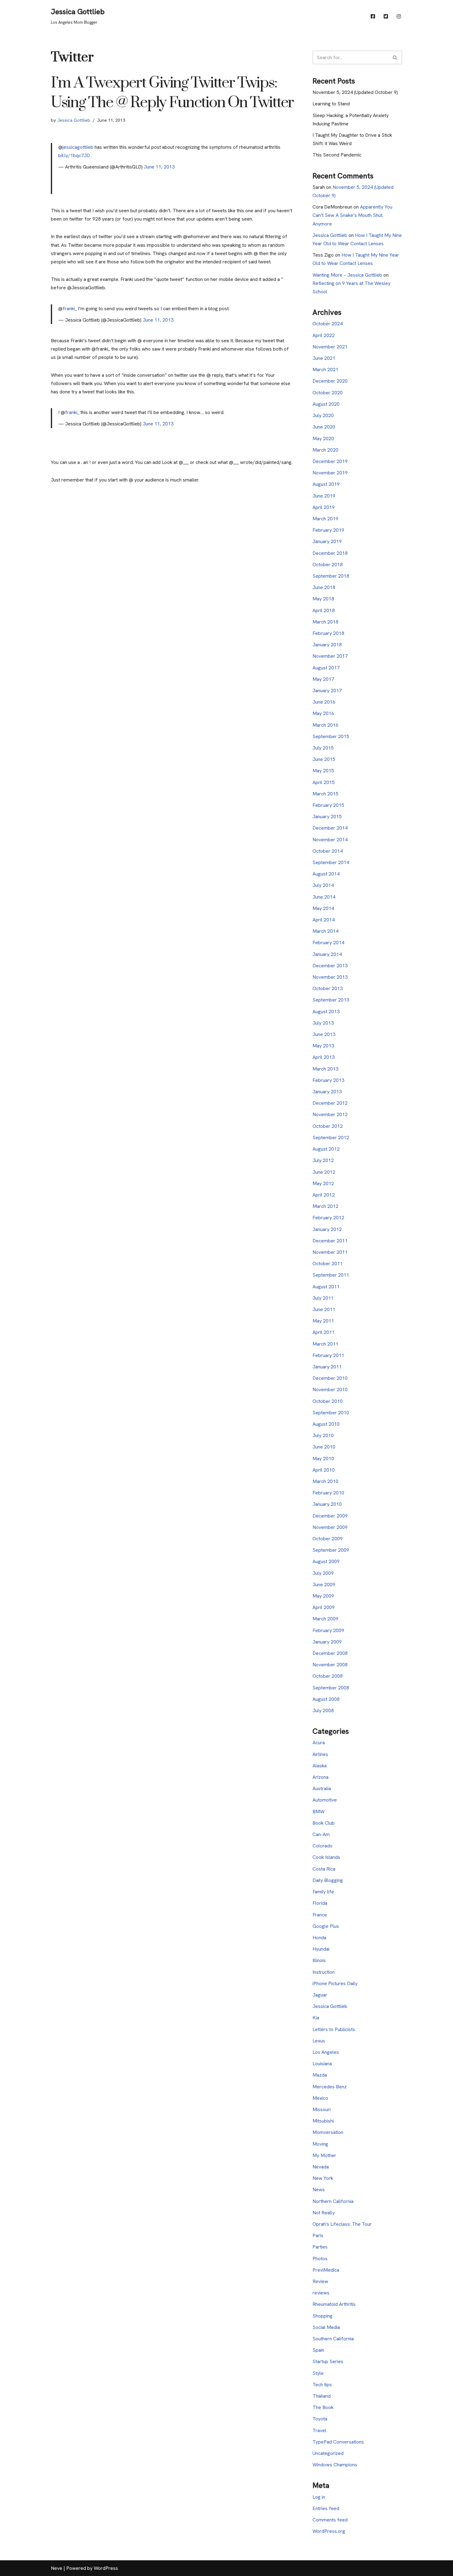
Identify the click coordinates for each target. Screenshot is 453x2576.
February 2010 (328, 1493)
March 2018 (325, 622)
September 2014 (331, 862)
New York (323, 2178)
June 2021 (324, 358)
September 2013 (331, 1000)
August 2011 (326, 1287)
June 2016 (324, 702)
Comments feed (330, 2520)
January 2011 (327, 1367)
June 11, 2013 (159, 167)
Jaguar (320, 1995)
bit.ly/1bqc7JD (74, 155)
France (320, 1915)
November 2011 (330, 1252)
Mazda (320, 2075)
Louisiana (322, 2064)
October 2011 (328, 1264)
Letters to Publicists (334, 2029)
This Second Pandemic (337, 155)
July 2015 (323, 748)
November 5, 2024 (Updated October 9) (355, 92)
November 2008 (330, 1665)
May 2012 (323, 1183)
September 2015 (331, 736)
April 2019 (324, 507)
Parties (320, 2247)
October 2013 (328, 988)
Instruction (324, 1972)
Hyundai (321, 1949)
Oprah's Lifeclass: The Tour (342, 2224)
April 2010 (324, 1470)
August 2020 (326, 404)
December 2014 (330, 828)
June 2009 (324, 1585)
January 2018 (327, 645)
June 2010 (324, 1447)
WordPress (106, 2568)
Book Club (324, 1823)
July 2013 (323, 1023)
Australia (322, 1788)
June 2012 (324, 1172)
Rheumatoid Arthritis (334, 2304)
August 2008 (326, 1699)
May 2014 (323, 908)
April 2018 (324, 610)
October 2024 (328, 324)
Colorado (322, 1846)
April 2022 (324, 335)
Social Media (326, 2327)
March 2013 (325, 1069)
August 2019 (326, 484)
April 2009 (324, 1607)
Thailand (322, 2396)
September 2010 (331, 1413)
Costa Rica (324, 1869)
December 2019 (330, 461)
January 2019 (327, 541)
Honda (319, 1938)
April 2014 (324, 920)
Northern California (333, 2201)
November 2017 (330, 656)
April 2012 (324, 1195)
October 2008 (328, 1676)
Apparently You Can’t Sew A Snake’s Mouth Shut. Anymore (352, 215)
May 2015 (323, 771)
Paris (318, 2235)
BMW (318, 1812)
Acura (319, 1743)
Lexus (319, 2041)
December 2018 (330, 553)
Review (320, 2281)
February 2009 (328, 1630)
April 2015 (324, 782)
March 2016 (325, 725)
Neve (57, 2568)
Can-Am (321, 1834)
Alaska (320, 1766)
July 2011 (323, 1298)
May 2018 (323, 599)
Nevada (321, 2167)
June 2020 (324, 427)
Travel (319, 2430)
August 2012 (326, 1149)
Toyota (320, 2419)
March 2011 (325, 1344)
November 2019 (330, 473)
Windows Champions (335, 2465)
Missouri (322, 2109)
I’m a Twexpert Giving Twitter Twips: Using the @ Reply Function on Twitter (172, 93)
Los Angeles (326, 2052)
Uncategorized (328, 2453)
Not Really (324, 2213)
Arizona (320, 1777)
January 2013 (327, 1092)
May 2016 (323, 713)
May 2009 (323, 1596)
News (319, 2190)
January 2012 (327, 1229)
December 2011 (330, 1241)
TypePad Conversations (338, 2442)
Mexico (320, 2098)
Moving (320, 2144)
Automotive (325, 1800)
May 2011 (323, 1321)
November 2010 (330, 1390)
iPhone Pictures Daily (335, 1983)
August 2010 (326, 1424)
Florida (320, 1903)
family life (323, 1892)
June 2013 (324, 1034)
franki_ (70, 309)
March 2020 (325, 450)
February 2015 (328, 805)
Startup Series (328, 2361)
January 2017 (327, 691)
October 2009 (328, 1539)
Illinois (319, 1960)
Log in (319, 2497)
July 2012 (323, 1160)
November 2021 (330, 347)
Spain (318, 2350)
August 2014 (326, 874)
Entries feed (326, 2508)
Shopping (322, 2316)
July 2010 (323, 1435)
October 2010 (328, 1401)
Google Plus (326, 1926)
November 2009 (330, 1527)
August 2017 (326, 668)
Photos (320, 2259)
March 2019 (325, 519)
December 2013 (330, 966)
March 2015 (325, 794)
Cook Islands (326, 1857)
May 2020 (323, 439)
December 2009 (330, 1516)
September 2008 (331, 1688)
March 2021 (325, 370)
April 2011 (324, 1332)
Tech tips (322, 2385)
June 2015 (324, 759)
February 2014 (328, 943)
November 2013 (330, 977)
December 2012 (330, 1103)
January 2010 (327, 1504)
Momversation (328, 2132)
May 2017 (323, 679)
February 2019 (328, 530)
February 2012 (328, 1218)
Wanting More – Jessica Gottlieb (347, 275)
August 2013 (326, 1012)
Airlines (320, 1754)
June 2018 (324, 587)
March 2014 (325, 931)
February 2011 (328, 1355)
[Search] (395, 57)
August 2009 (326, 1561)
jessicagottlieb (78, 147)
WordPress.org (329, 2531)
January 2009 (327, 1642)
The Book (323, 2407)
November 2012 (330, 1114)
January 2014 (327, 954)
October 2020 (328, 393)
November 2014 (330, 840)
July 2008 (323, 1711)
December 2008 (330, 1653)
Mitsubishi (323, 2121)
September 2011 (331, 1275)
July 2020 (323, 415)
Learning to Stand (331, 104)
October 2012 (328, 1126)
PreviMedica (326, 2270)
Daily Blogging (328, 1880)
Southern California (333, 2339)
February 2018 (328, 633)
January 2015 (327, 817)
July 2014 (323, 885)
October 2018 (328, 565)
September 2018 (331, 576)
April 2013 (324, 1057)
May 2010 (323, 1459)
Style (318, 2373)
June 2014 (324, 897)
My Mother (324, 2155)
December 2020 (330, 381)
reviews (321, 2293)
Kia (316, 2018)
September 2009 (331, 1550)
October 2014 (328, 851)
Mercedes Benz (330, 2087)
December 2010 (330, 1378)
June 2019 (324, 496)
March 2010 (325, 1481)
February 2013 (328, 1080)
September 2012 (331, 1138)
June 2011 (324, 1309)
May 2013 (323, 1046)
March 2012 (325, 1206)
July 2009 (323, 1573)
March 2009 (325, 1619)
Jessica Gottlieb (74, 120)
